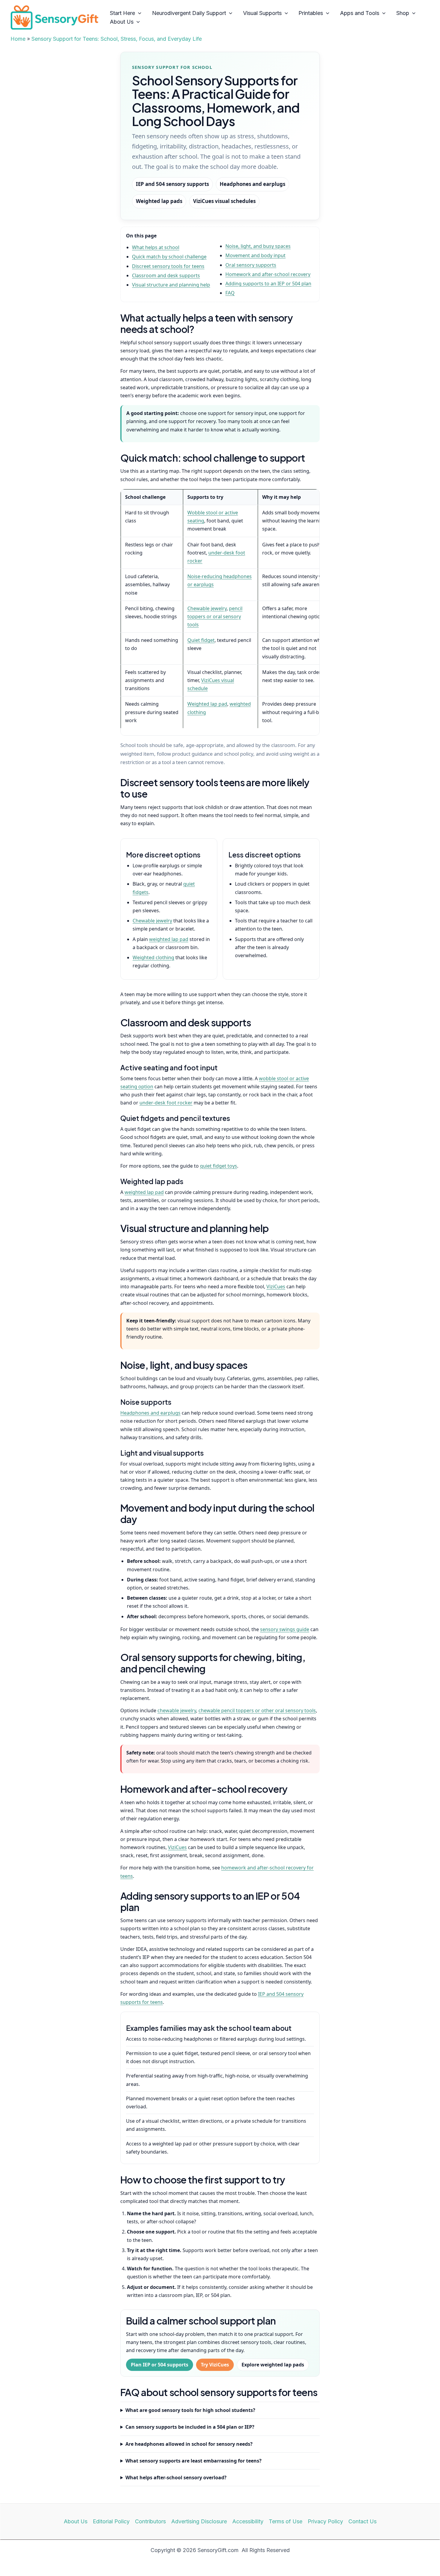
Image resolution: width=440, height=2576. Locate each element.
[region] (220, 612)
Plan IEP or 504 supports (160, 2365)
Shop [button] (403, 13)
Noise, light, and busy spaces (258, 246)
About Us (76, 2521)
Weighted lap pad (207, 704)
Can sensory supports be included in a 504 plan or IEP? (190, 2427)
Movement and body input (255, 255)
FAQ (230, 293)
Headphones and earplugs (252, 184)
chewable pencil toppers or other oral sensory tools (257, 1710)
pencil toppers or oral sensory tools (215, 616)
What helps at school (156, 247)
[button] (138, 13)
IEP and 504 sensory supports (172, 184)
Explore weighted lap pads (273, 2365)
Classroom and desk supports (166, 275)
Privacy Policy (325, 2521)
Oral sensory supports (251, 265)
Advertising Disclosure (199, 2521)
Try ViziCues (215, 2365)
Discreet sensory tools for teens (168, 266)
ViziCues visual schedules (224, 201)
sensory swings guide (285, 1629)
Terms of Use (286, 2521)
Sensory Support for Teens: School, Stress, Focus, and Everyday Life (117, 39)
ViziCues (276, 1287)
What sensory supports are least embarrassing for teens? (194, 2461)
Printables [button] (311, 13)
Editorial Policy (111, 2521)
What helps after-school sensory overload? (176, 2477)
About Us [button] (122, 22)
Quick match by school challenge (169, 257)
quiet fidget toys (219, 1166)
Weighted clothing (153, 957)
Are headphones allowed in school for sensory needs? (189, 2444)
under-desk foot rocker (166, 1103)
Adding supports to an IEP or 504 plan (268, 284)
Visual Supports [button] (262, 13)
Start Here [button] (122, 13)
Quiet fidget (201, 640)
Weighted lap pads (159, 201)
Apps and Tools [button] (360, 13)
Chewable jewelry (207, 608)
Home (18, 39)
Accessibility (248, 2521)
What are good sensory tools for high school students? (190, 2410)
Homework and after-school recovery (268, 274)
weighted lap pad (169, 939)
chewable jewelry (177, 1710)
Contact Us (362, 2521)
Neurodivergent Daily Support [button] (189, 13)
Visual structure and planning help (171, 285)
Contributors (150, 2521)
